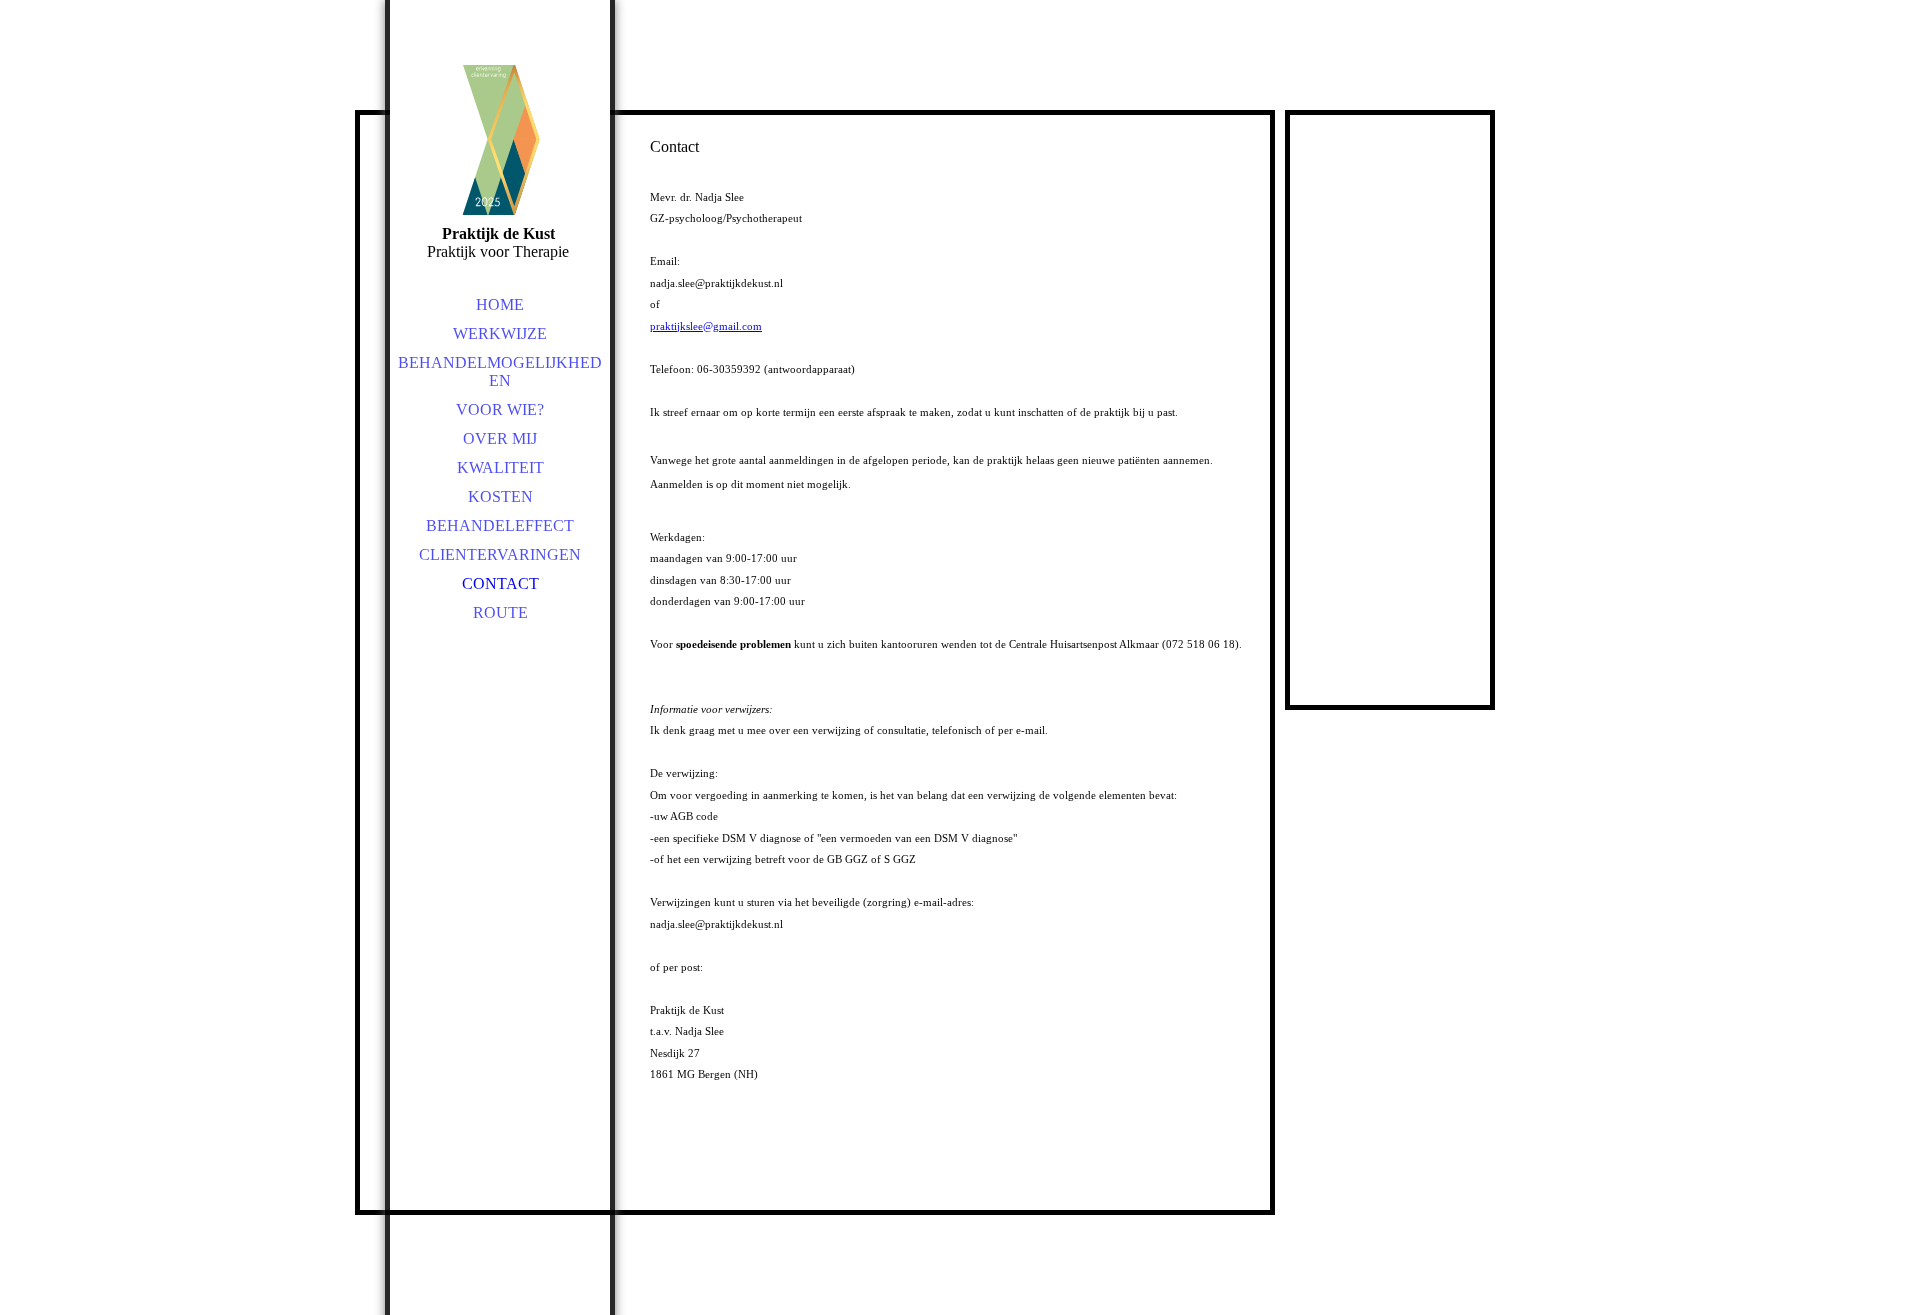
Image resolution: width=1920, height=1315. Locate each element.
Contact (500, 583)
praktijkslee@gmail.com (706, 326)
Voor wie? (500, 409)
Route (500, 612)
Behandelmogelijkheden (500, 371)
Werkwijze (500, 333)
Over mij (500, 438)
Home (500, 304)
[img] (500, 140)
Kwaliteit (500, 467)
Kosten (500, 496)
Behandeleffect (500, 525)
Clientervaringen (500, 554)
